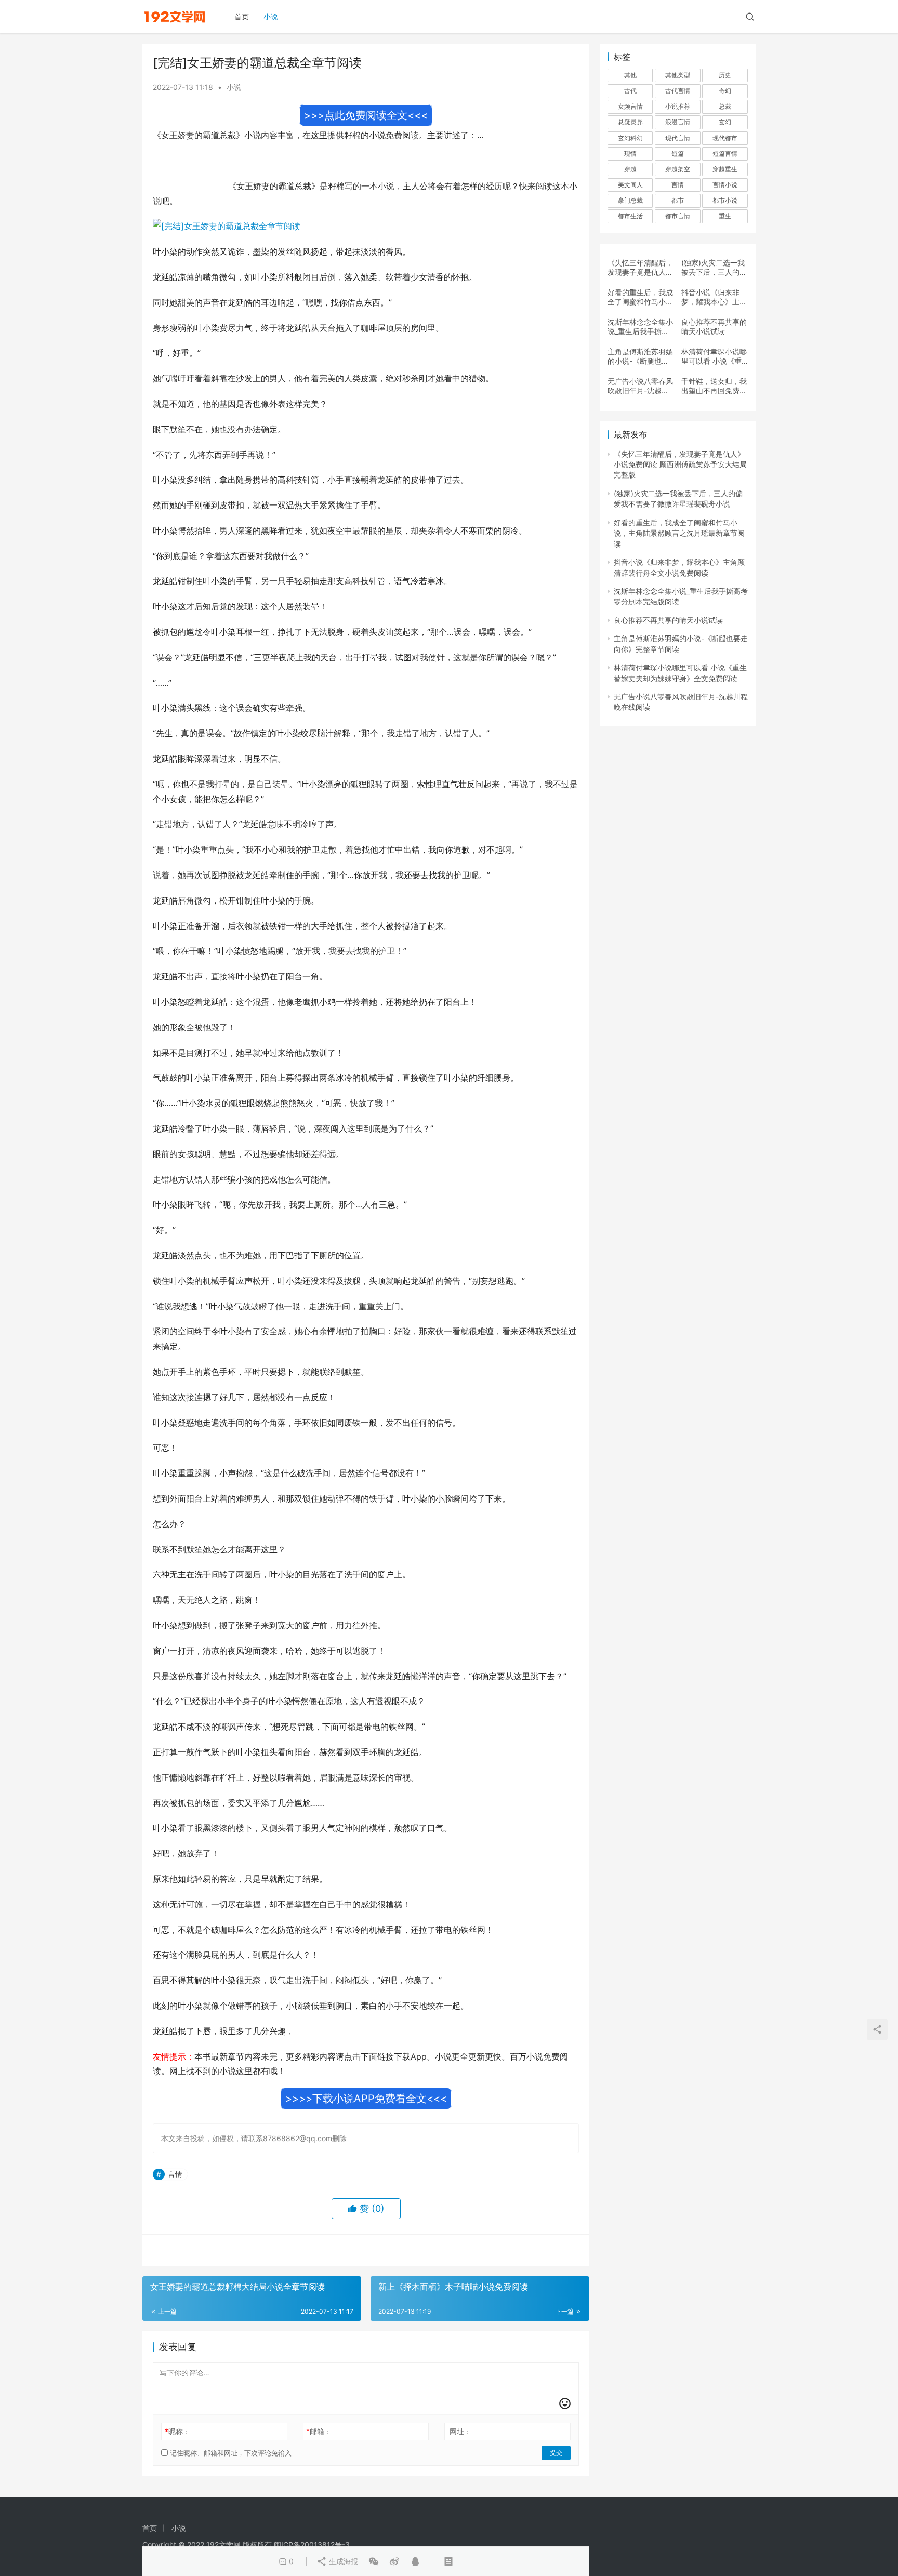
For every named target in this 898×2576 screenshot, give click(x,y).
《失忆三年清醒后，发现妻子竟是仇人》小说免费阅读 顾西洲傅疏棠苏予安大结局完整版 (640, 268)
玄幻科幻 (630, 138)
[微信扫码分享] (374, 2561)
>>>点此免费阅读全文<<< (366, 115)
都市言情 (678, 216)
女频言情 (630, 106)
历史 (725, 75)
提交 (556, 2453)
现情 (630, 154)
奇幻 (725, 91)
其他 (630, 75)
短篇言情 (725, 154)
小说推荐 (678, 106)
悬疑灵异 (630, 122)
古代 (630, 91)
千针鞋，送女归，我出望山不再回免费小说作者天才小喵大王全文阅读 (714, 386)
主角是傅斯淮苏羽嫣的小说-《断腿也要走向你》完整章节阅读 (640, 356)
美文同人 (630, 185)
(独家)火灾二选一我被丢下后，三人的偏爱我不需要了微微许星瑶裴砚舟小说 (714, 268)
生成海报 (342, 2561)
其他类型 (678, 75)
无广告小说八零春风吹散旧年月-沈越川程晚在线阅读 (640, 386)
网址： (460, 2431)
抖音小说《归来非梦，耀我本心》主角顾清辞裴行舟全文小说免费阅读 (714, 297)
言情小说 (725, 185)
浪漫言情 (678, 122)
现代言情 (678, 138)
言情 (175, 2174)
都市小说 (725, 200)
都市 (678, 200)
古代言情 (678, 91)
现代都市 (725, 138)
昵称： (177, 2431)
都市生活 (630, 216)
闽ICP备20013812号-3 (312, 2545)
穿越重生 (725, 169)
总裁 (725, 106)
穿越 (630, 169)
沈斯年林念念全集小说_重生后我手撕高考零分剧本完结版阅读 (640, 327)
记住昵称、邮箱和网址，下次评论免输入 (230, 2453)
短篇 (678, 154)
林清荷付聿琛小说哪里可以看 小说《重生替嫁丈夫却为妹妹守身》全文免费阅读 (714, 356)
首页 (242, 16)
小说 (271, 16)
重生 (725, 216)
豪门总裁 (630, 200)
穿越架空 (678, 169)
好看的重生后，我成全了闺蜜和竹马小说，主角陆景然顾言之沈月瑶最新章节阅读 (640, 297)
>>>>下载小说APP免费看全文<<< (366, 2099)
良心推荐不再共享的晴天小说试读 (714, 327)
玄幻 (725, 122)
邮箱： (319, 2431)
